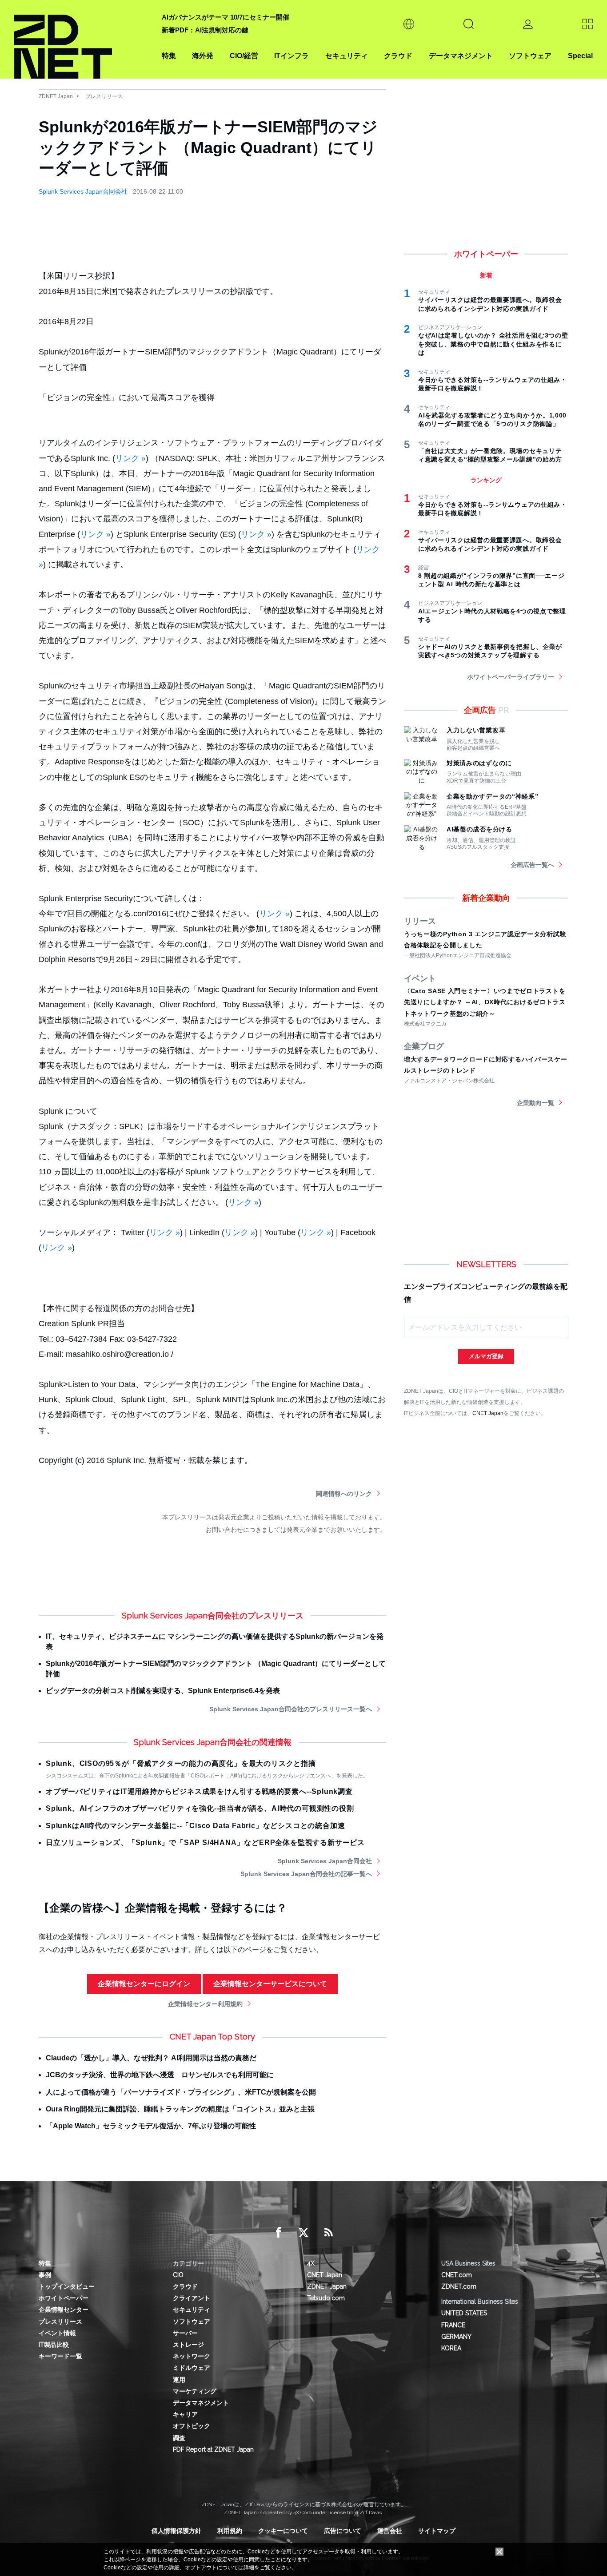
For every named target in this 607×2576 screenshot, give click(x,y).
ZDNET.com (459, 2286)
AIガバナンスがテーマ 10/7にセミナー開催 (226, 17)
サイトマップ (437, 2531)
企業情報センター (64, 2310)
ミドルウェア (192, 2368)
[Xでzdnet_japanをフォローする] (303, 2233)
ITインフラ (292, 56)
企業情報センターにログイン (144, 1984)
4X (311, 2263)
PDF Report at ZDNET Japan (213, 2449)
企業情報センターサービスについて (270, 1984)
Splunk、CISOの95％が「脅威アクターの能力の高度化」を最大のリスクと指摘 (181, 1763)
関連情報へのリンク (344, 1494)
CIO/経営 (244, 56)
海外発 (203, 56)
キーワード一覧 (60, 2356)
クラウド (398, 56)
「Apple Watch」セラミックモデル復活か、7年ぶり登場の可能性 (151, 2126)
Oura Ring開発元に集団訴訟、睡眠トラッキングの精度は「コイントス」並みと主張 (180, 2109)
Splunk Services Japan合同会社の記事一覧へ (306, 1874)
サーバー (185, 2333)
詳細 (249, 2568)
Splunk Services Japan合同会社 (83, 191)
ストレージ (188, 2345)
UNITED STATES (464, 2313)
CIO (178, 2275)
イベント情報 (57, 2333)
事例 (45, 2275)
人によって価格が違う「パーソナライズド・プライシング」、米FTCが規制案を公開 (181, 2092)
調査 (179, 2438)
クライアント (192, 2298)
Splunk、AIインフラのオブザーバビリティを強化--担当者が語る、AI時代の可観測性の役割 (200, 1808)
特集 (169, 56)
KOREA (451, 2348)
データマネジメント (461, 56)
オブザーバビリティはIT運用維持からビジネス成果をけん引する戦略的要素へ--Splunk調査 (199, 1791)
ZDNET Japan (56, 96)
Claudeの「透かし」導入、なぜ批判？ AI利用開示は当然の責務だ (151, 2058)
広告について (343, 2531)
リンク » (130, 458)
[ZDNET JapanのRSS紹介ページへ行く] (328, 2233)
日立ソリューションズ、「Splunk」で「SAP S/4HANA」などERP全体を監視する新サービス (205, 1843)
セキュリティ (347, 56)
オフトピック (192, 2426)
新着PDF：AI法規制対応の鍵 (205, 30)
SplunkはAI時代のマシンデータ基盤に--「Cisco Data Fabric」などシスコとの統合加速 (195, 1826)
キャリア (185, 2414)
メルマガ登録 (486, 1356)
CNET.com (457, 2275)
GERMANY (456, 2337)
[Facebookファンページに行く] (279, 2233)
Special (580, 56)
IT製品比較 (54, 2345)
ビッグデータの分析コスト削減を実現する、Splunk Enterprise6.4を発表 (163, 1691)
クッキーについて (283, 2531)
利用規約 (230, 2531)
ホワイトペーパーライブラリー (511, 677)
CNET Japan (488, 1413)
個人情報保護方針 (176, 2531)
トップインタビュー (67, 2286)
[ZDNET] (83, 39)
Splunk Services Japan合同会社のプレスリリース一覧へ (291, 1709)
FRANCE (453, 2325)
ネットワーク (192, 2356)
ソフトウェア (530, 56)
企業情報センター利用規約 (205, 2004)
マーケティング (195, 2391)
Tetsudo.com (326, 2298)
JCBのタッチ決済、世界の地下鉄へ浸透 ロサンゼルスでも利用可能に (160, 2075)
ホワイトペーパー (64, 2298)
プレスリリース (104, 96)
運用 (179, 2380)
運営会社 (390, 2531)
